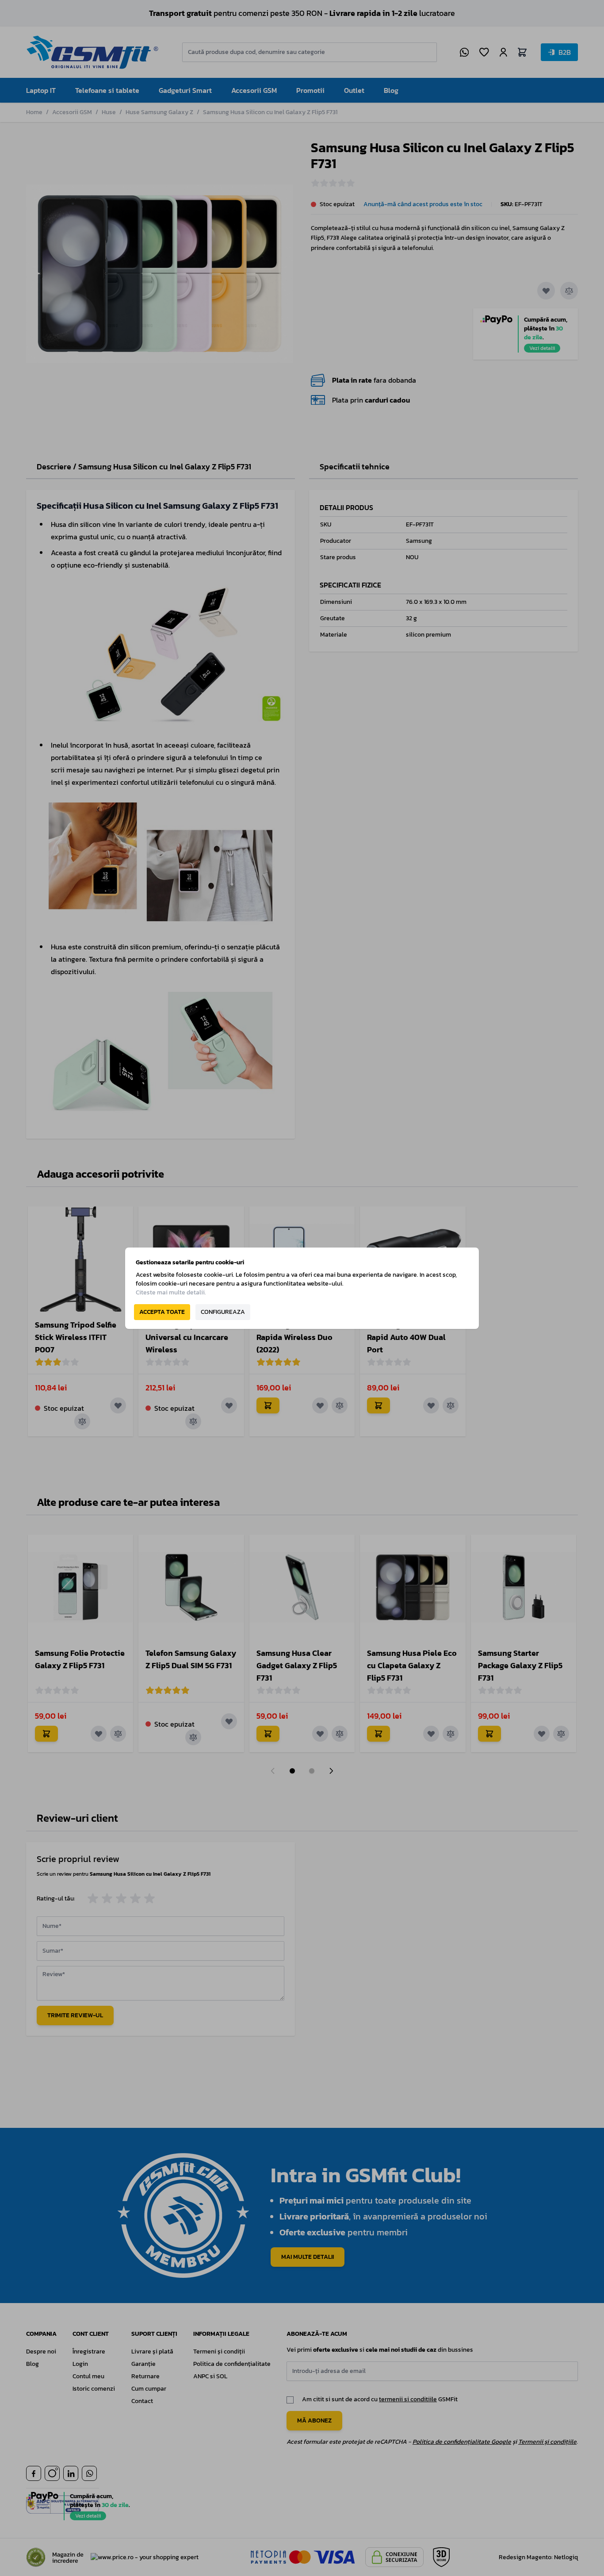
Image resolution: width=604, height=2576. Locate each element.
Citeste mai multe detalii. (171, 1292)
